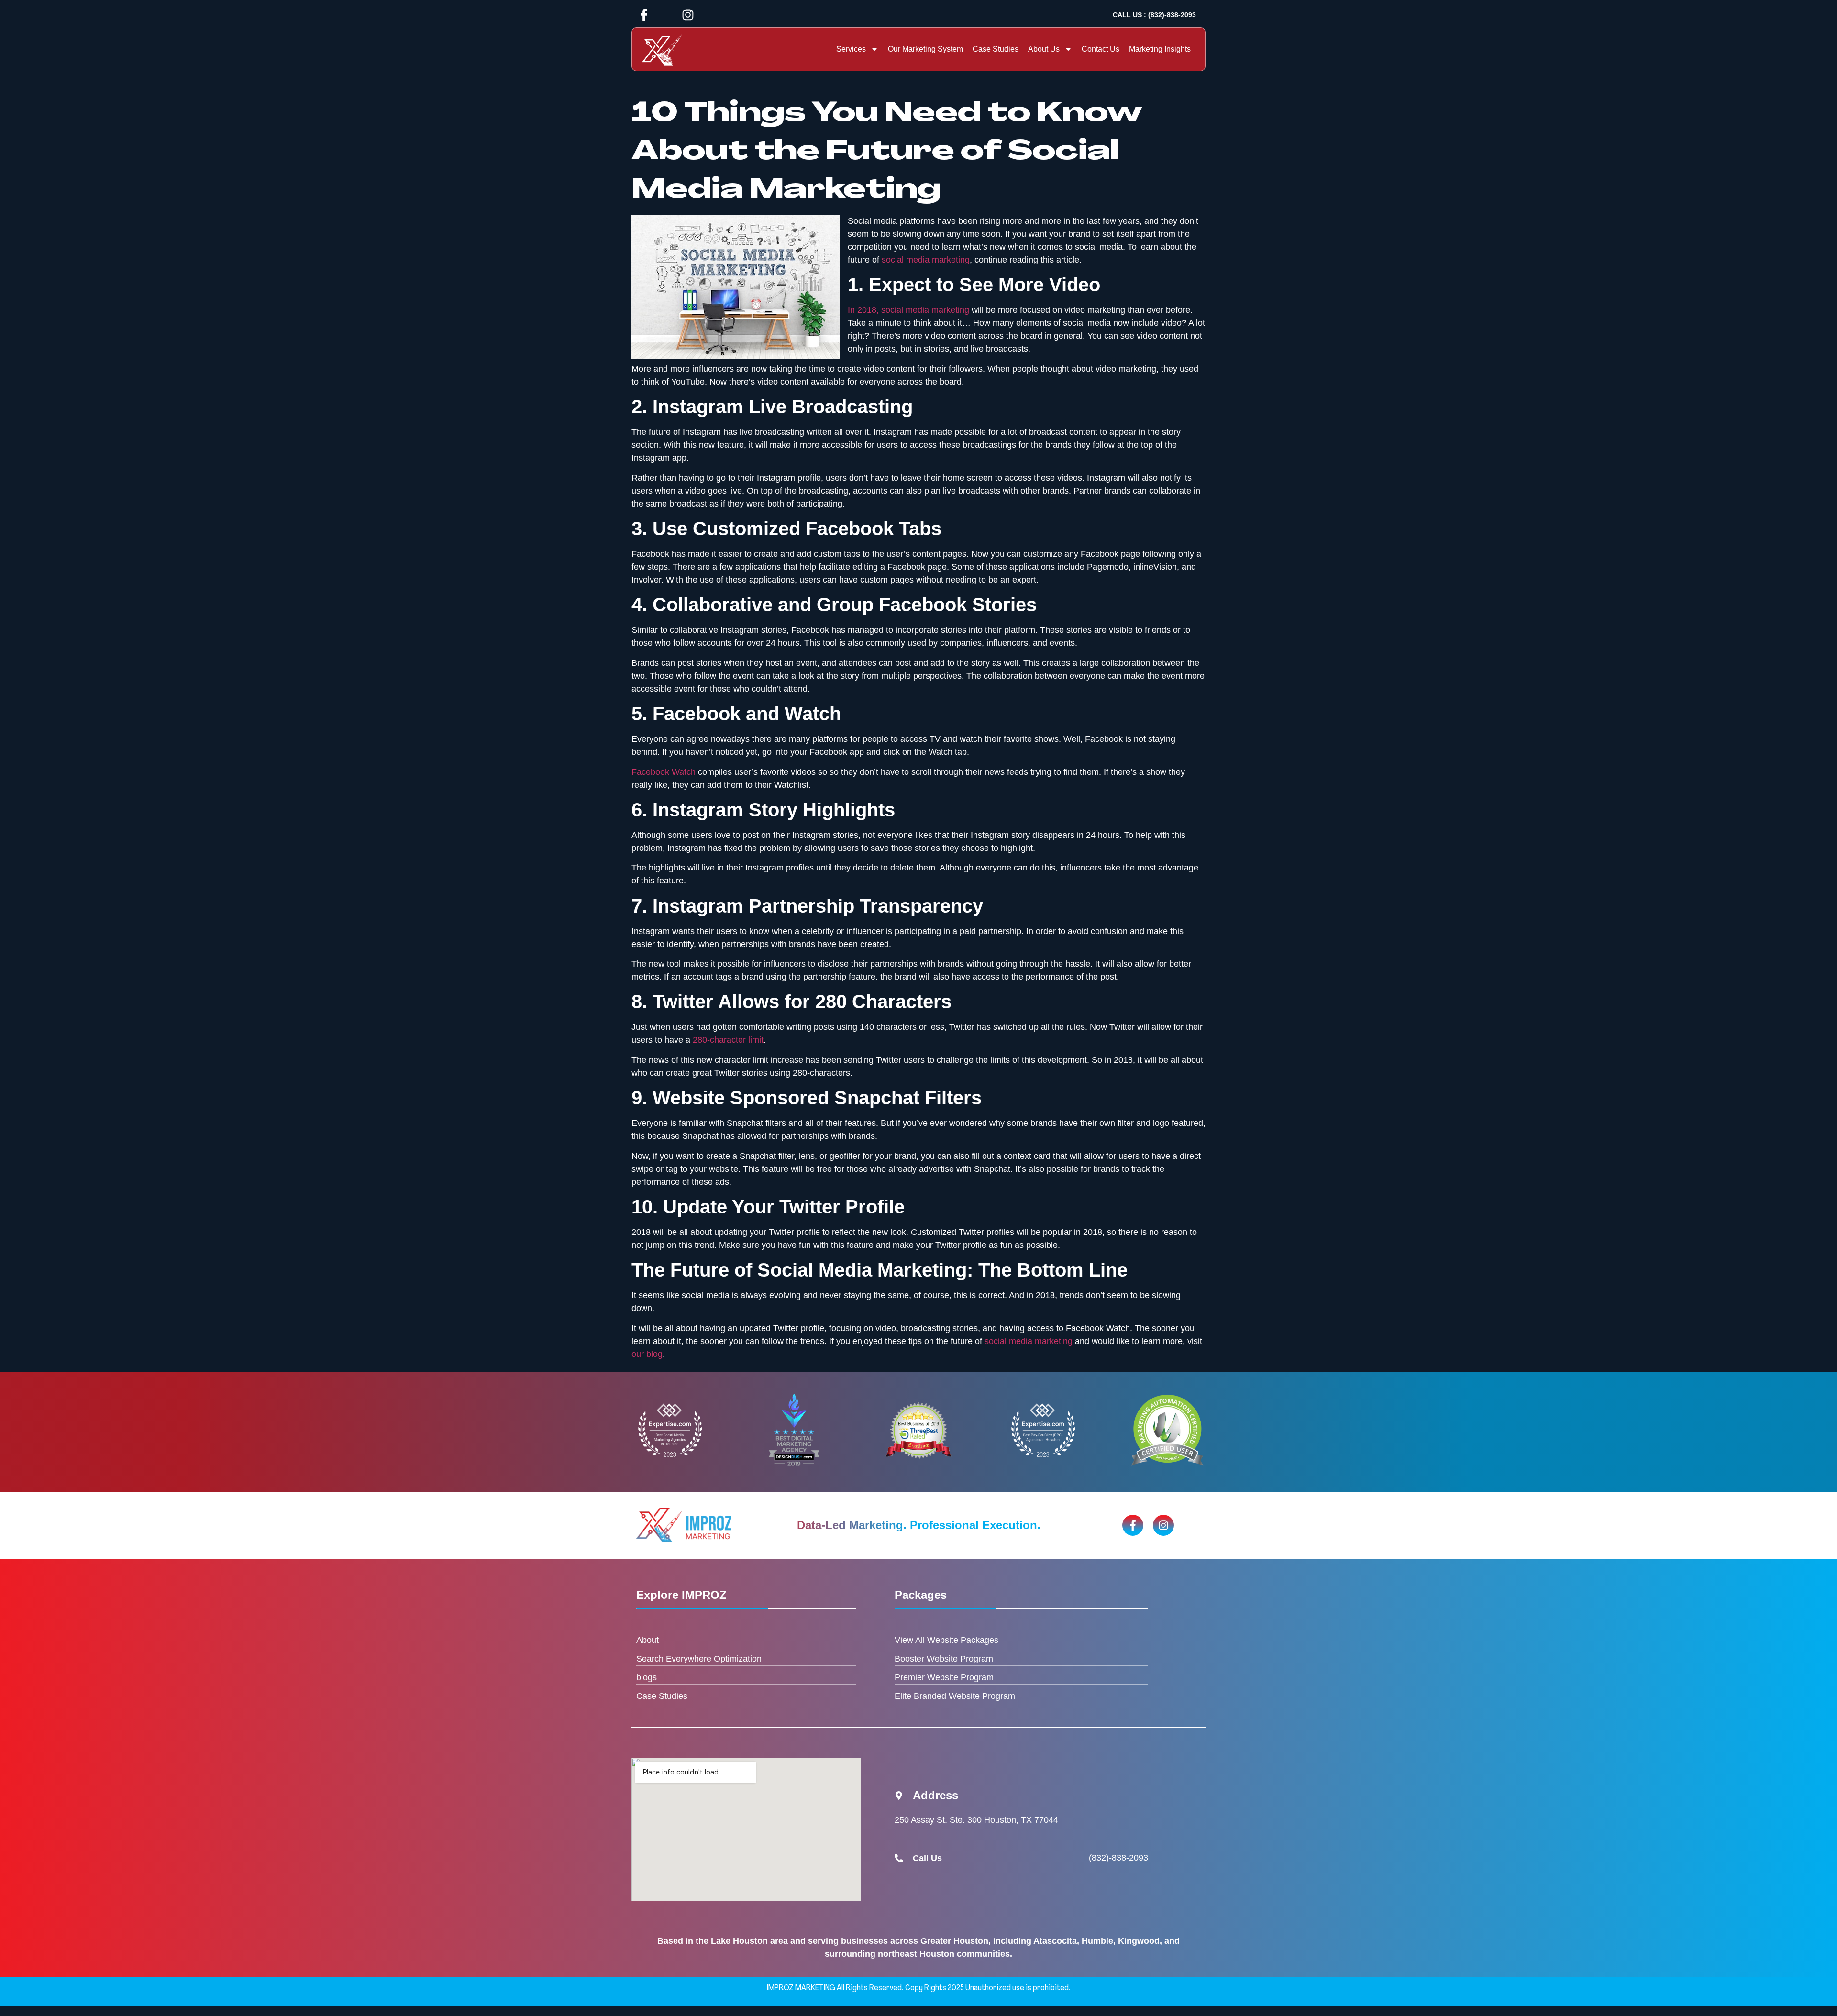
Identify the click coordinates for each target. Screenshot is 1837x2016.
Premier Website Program (944, 1677)
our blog (647, 1354)
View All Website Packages (946, 1640)
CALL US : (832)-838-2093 (1154, 15)
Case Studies (996, 49)
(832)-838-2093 (1118, 1858)
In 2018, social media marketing (908, 310)
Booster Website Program (944, 1659)
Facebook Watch (664, 772)
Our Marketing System (925, 49)
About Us (1044, 49)
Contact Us (1101, 49)
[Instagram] (688, 15)
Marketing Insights (1160, 49)
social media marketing (926, 260)
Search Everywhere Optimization (699, 1659)
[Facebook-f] (644, 15)
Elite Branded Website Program (955, 1696)
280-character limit (728, 1040)
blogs (647, 1677)
